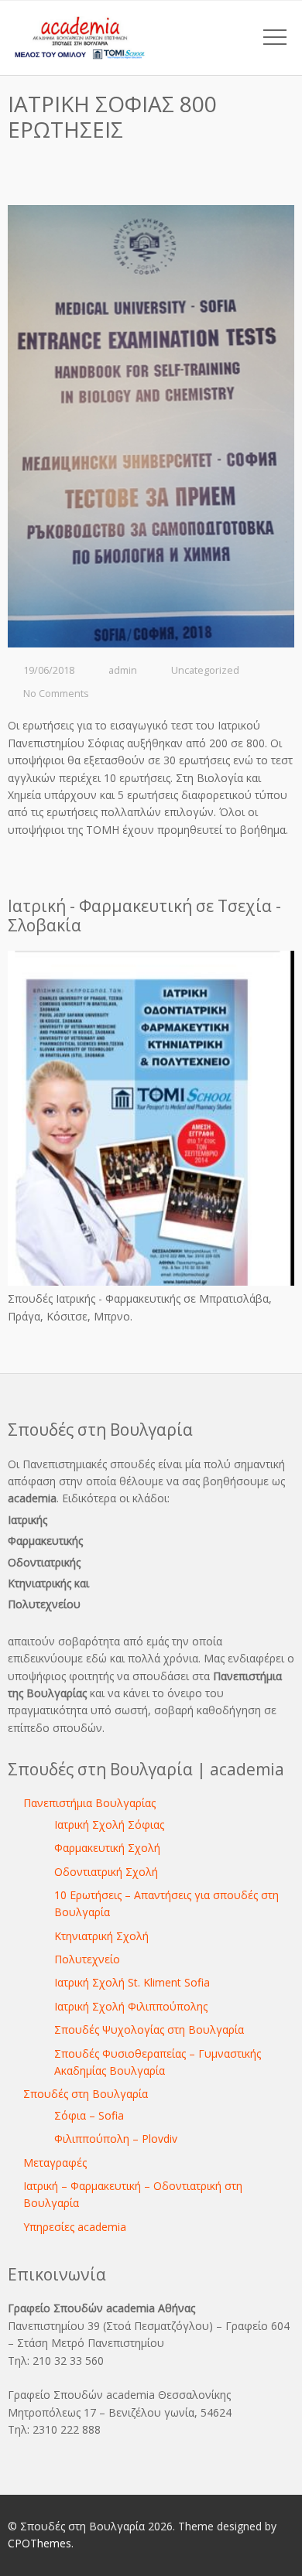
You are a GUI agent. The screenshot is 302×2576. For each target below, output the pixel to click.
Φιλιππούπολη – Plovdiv (116, 2139)
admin (123, 670)
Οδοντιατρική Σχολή (106, 1872)
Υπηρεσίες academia (75, 2227)
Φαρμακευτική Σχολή (107, 1848)
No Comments (56, 694)
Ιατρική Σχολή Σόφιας (109, 1824)
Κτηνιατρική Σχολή (101, 1936)
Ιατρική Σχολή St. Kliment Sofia (132, 1982)
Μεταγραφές (55, 2163)
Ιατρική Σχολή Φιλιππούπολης (131, 2006)
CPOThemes (39, 2543)
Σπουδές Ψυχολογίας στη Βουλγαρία (149, 2029)
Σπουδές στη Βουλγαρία (86, 2094)
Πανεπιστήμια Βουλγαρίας (89, 1803)
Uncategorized (205, 670)
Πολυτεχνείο (87, 1959)
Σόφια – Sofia (89, 2115)
